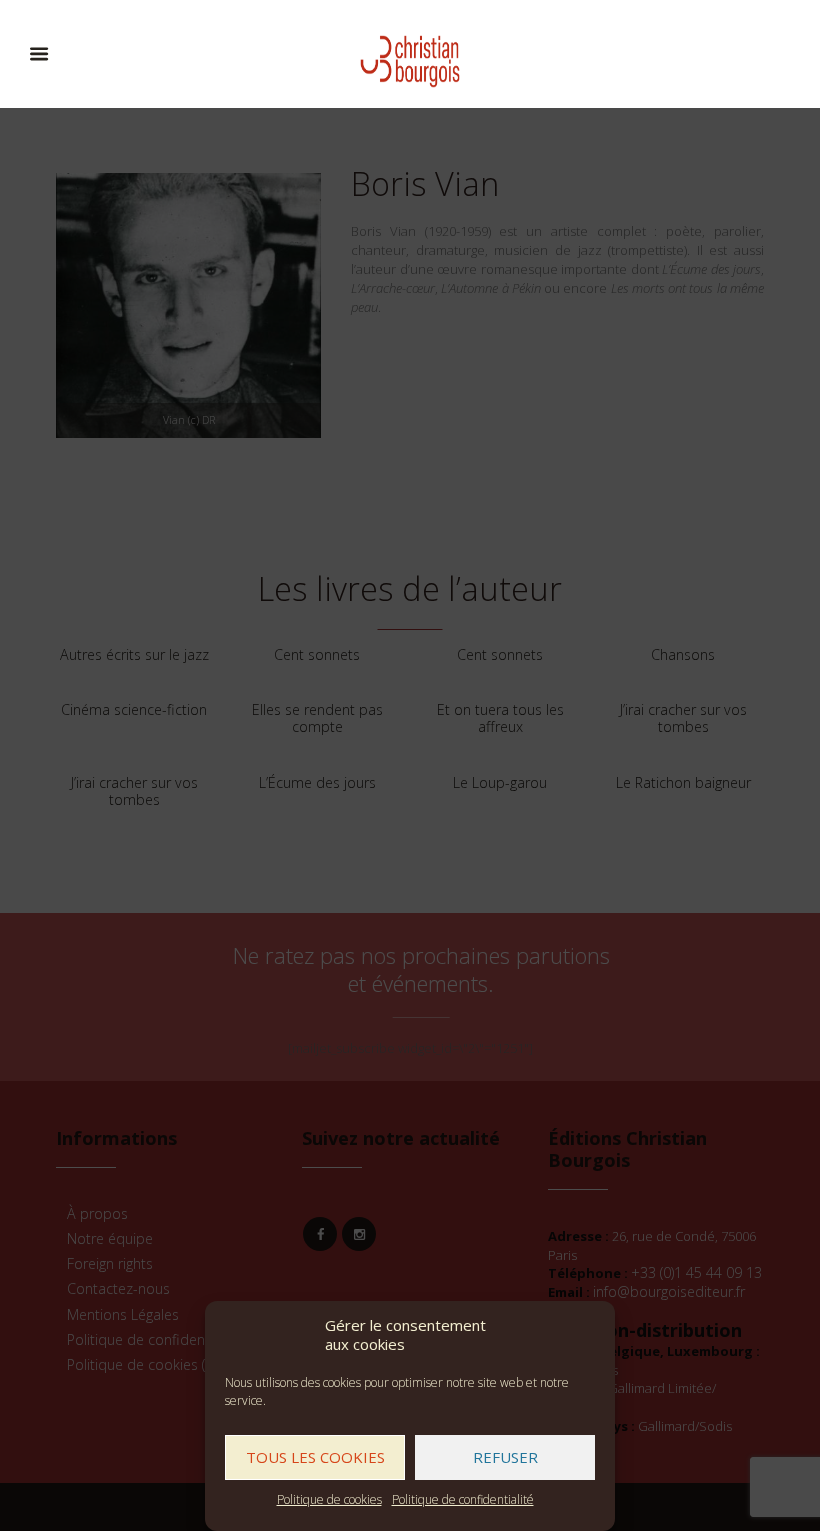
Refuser (505, 1457)
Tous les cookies (315, 1457)
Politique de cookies (329, 1499)
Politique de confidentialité (463, 1499)
